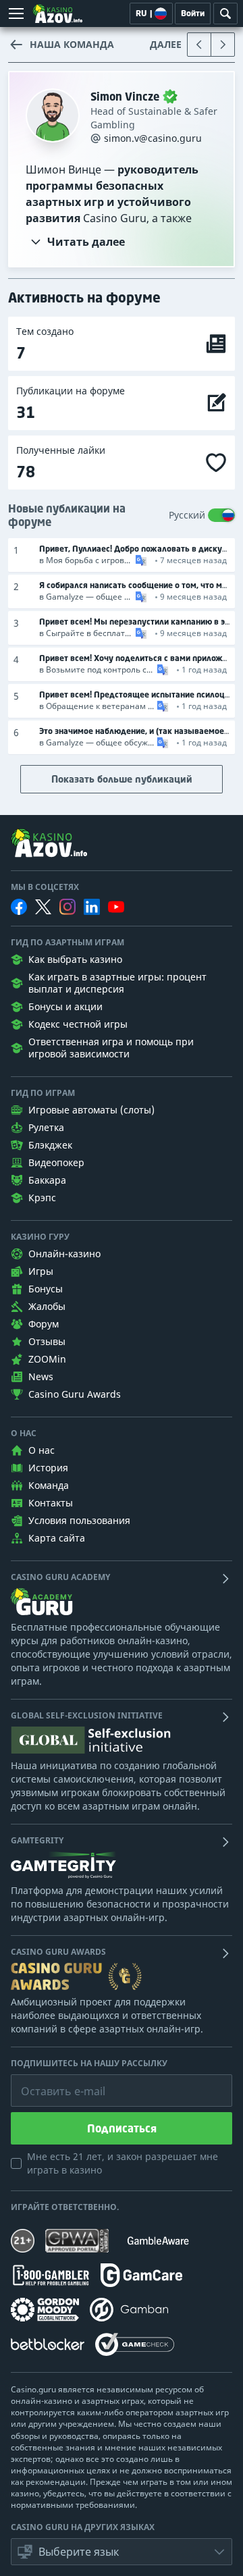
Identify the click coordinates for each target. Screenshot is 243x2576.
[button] (140, 560)
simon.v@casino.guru (153, 138)
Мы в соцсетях (45, 887)
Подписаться (122, 2128)
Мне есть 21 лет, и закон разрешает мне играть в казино (123, 2163)
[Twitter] (43, 907)
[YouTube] (116, 907)
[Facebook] (19, 907)
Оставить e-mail (52, 2081)
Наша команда (72, 44)
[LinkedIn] (92, 907)
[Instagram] (67, 906)
